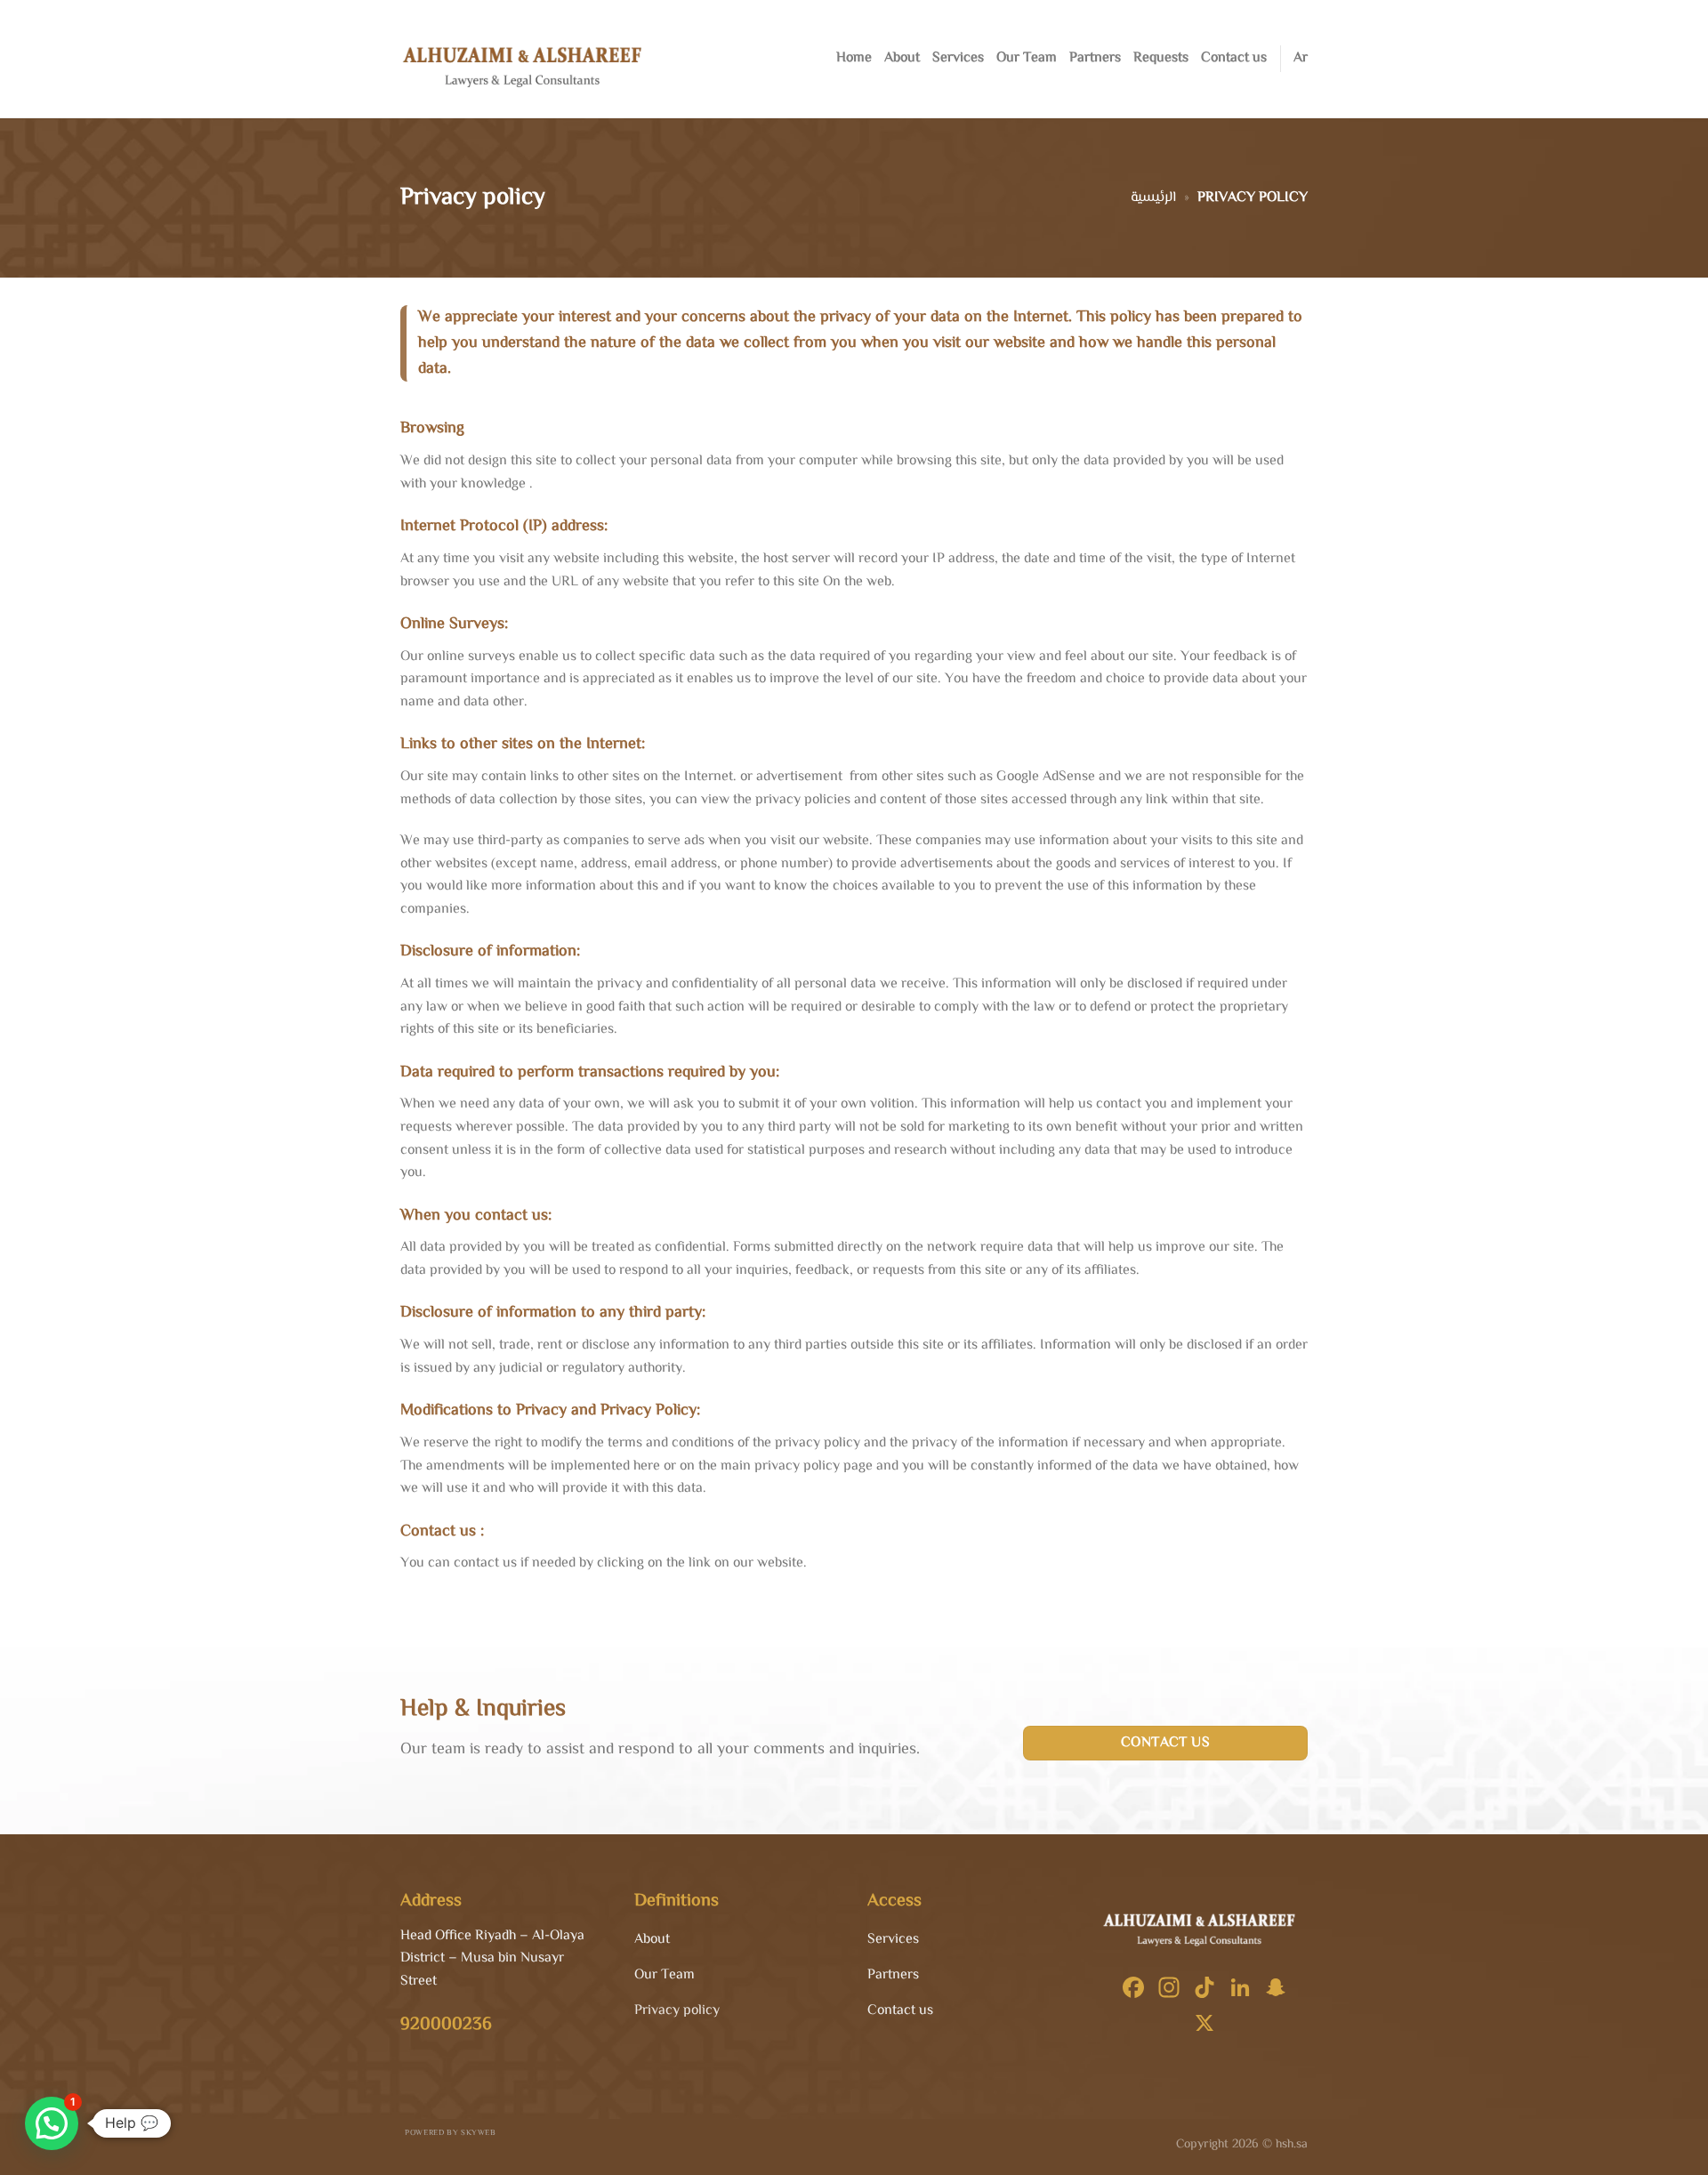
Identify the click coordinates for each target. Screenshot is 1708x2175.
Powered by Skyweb (450, 2133)
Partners (1095, 58)
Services (958, 58)
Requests (1161, 58)
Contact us (1234, 58)
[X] (1204, 2026)
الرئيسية (1153, 198)
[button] (52, 2123)
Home (854, 58)
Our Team (1027, 58)
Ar (1301, 58)
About (902, 58)
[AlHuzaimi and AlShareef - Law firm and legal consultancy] (529, 59)
